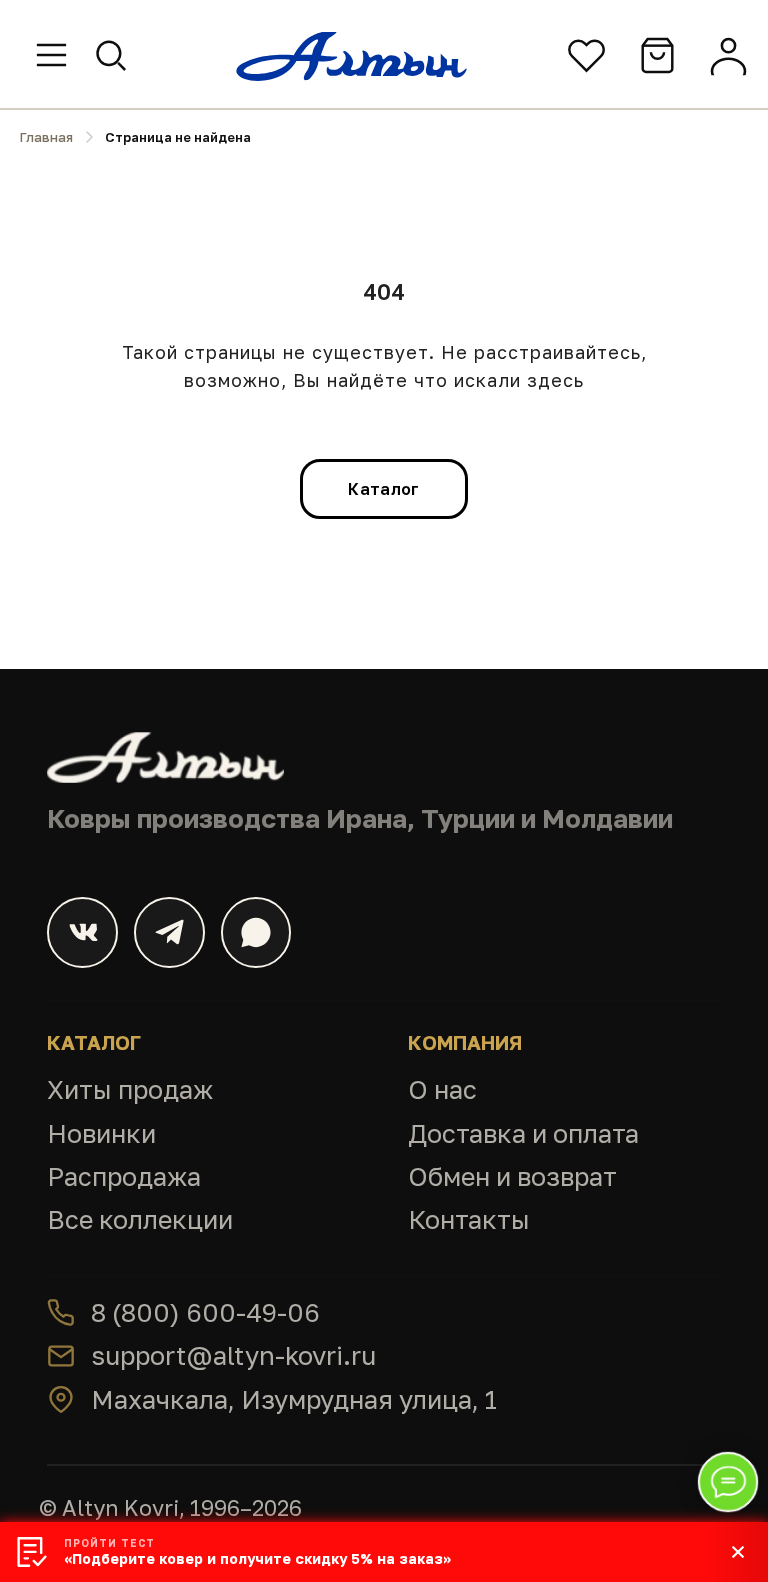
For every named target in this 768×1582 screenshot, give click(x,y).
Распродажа (124, 1176)
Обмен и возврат (512, 1176)
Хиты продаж (130, 1089)
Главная (46, 137)
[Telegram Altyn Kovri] (169, 932)
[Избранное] (586, 55)
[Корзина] (657, 55)
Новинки (101, 1133)
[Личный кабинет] (728, 55)
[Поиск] (110, 54)
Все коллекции (140, 1219)
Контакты (469, 1219)
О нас (442, 1089)
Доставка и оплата (523, 1133)
